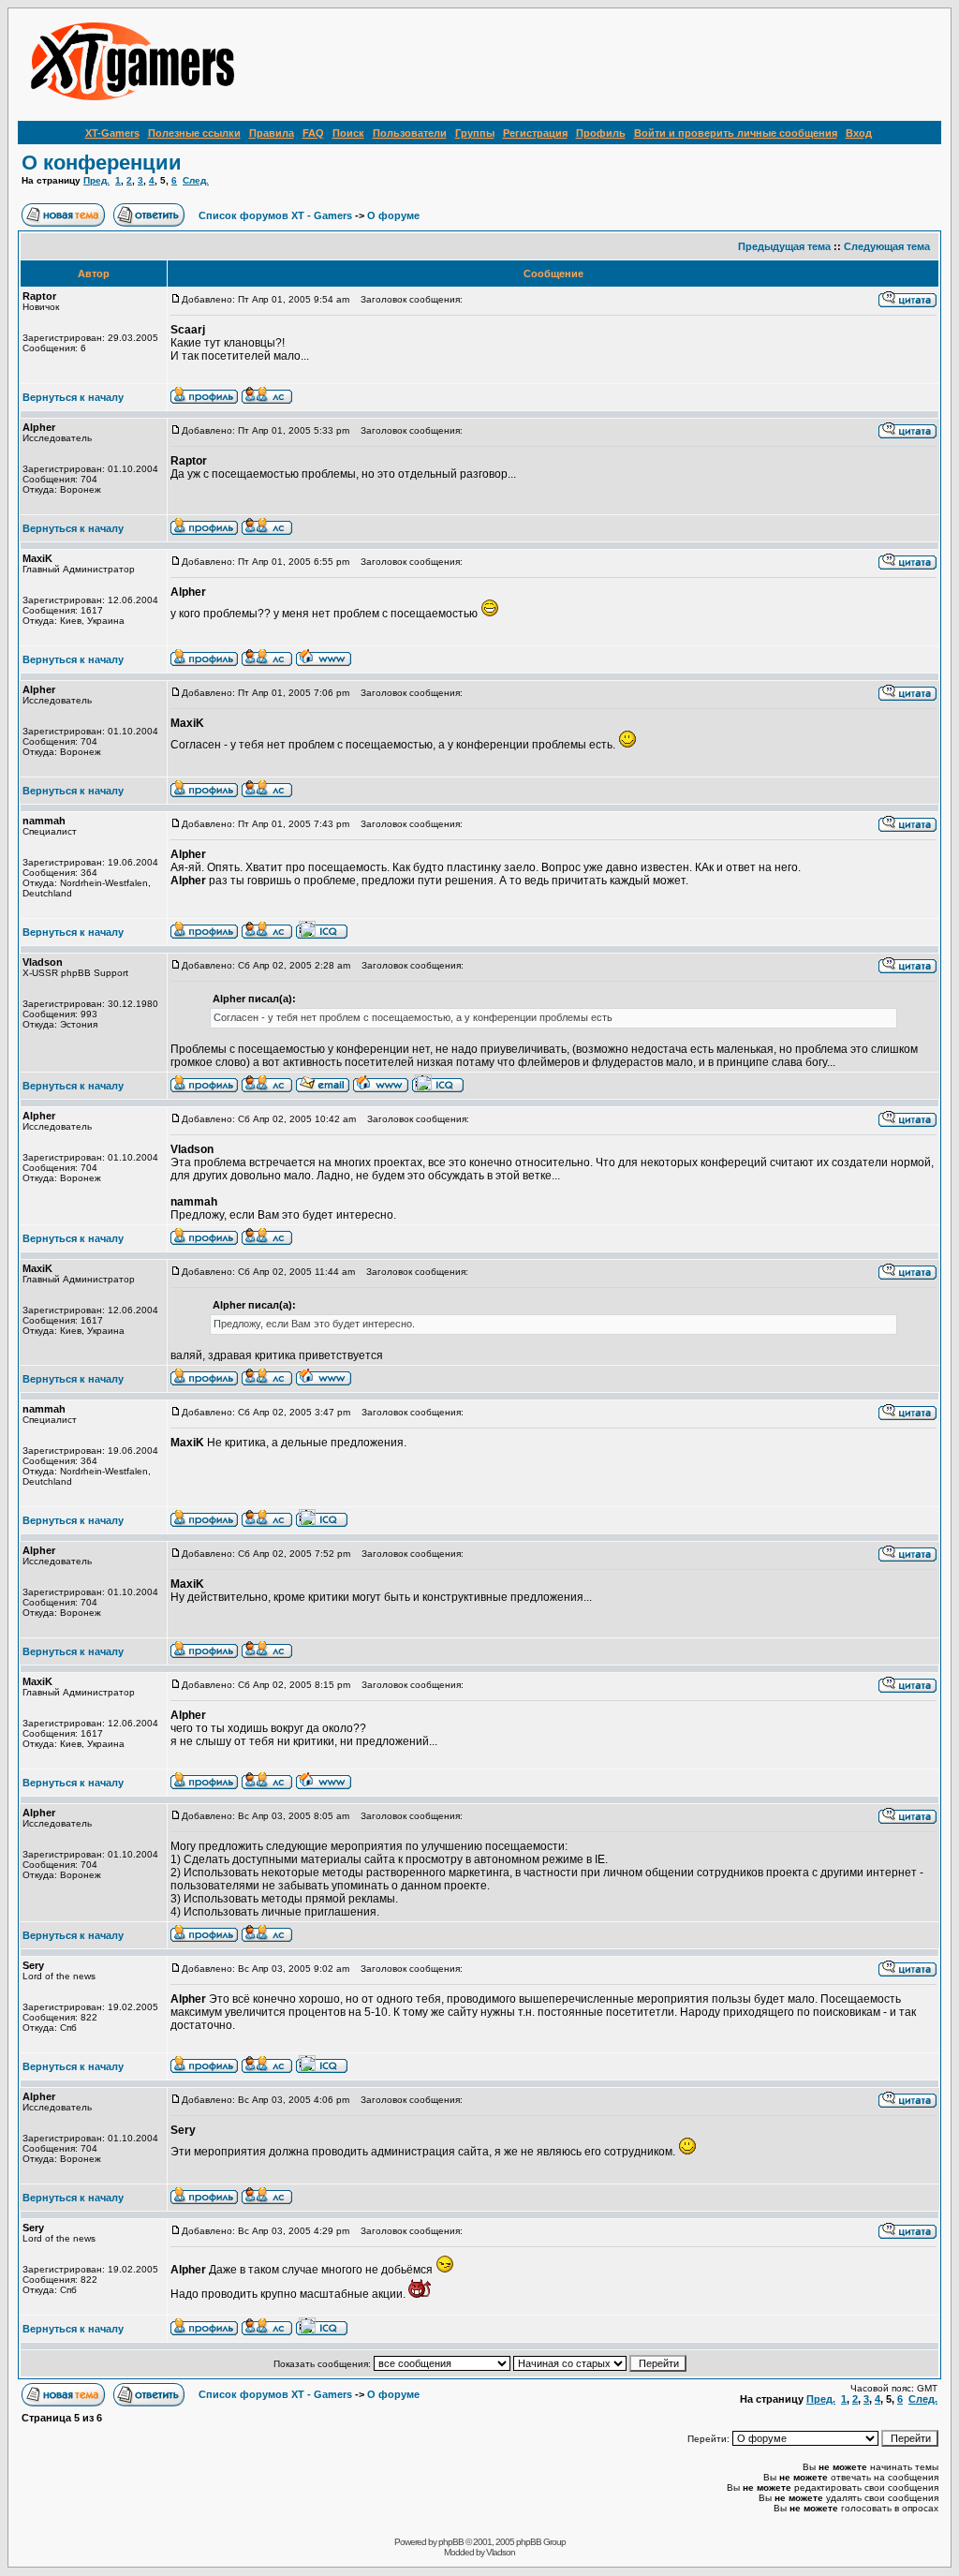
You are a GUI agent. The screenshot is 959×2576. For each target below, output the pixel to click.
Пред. (96, 180)
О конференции (102, 163)
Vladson (501, 2552)
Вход (859, 133)
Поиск (348, 133)
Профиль (601, 133)
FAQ (313, 133)
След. (196, 180)
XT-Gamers (112, 133)
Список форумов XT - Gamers (275, 215)
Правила (272, 133)
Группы (475, 133)
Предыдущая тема (784, 246)
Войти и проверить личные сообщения (736, 133)
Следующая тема (887, 246)
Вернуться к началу (73, 397)
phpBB (451, 2542)
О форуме (393, 215)
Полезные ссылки (194, 133)
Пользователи (410, 133)
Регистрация (535, 133)
